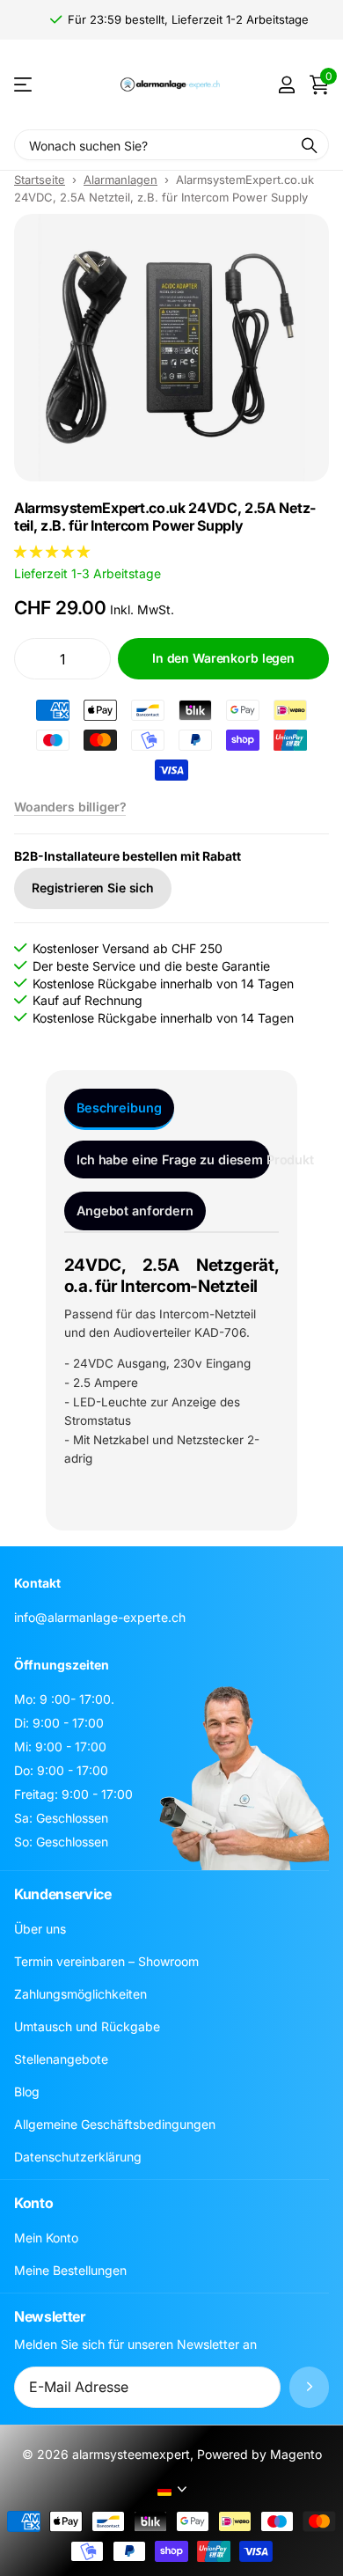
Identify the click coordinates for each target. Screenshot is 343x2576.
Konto (33, 2203)
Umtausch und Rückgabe (87, 2026)
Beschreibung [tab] (119, 1108)
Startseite (40, 180)
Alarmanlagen (120, 180)
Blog (27, 2092)
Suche (310, 145)
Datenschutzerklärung (78, 2157)
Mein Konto (46, 2238)
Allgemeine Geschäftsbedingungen (115, 2124)
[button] (54, 551)
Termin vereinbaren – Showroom (106, 1961)
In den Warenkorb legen (223, 658)
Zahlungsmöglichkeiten (80, 1994)
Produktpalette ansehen (24, 85)
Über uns (40, 1929)
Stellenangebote (61, 2059)
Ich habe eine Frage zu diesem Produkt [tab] (173, 1160)
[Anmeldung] (286, 84)
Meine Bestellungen (70, 2270)
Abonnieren (309, 2387)
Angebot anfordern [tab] (135, 1211)
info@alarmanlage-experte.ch (100, 1617)
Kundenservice (63, 1894)
